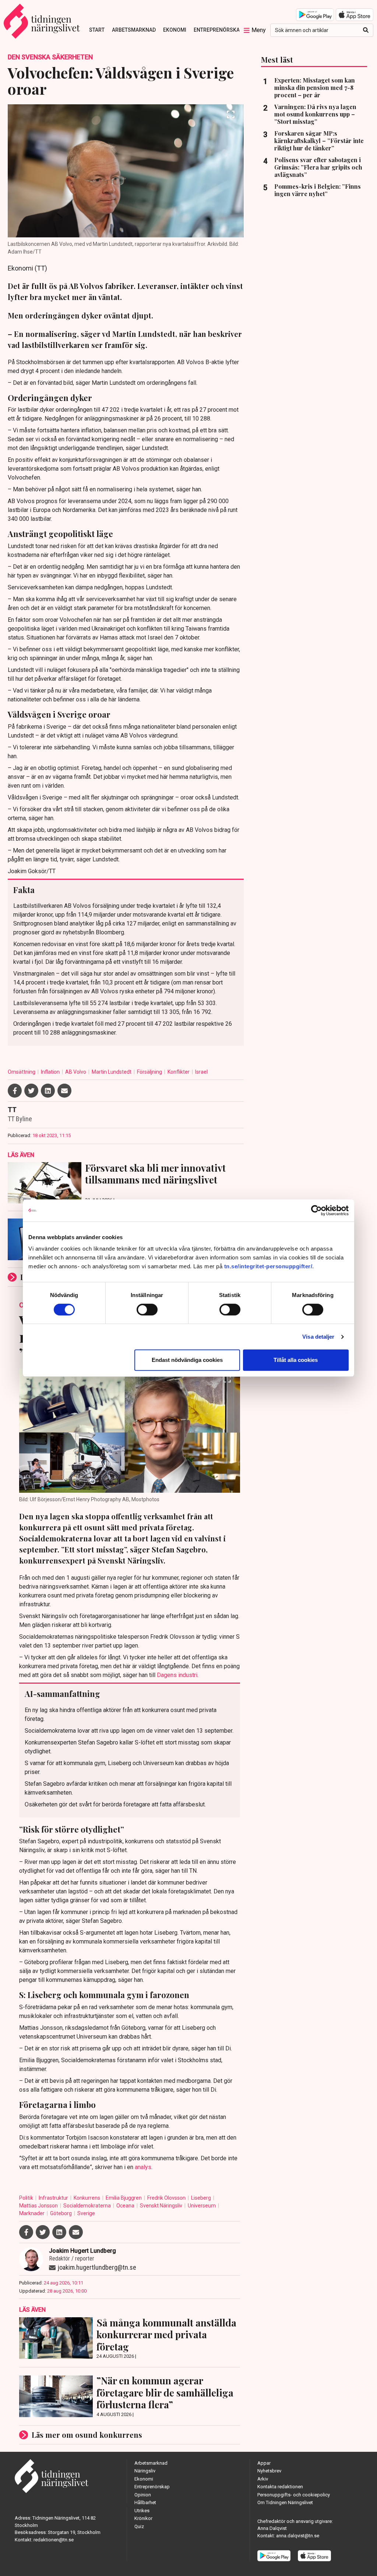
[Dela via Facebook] (15, 1091)
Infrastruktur (54, 2198)
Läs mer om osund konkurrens (87, 2435)
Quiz (139, 2526)
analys (143, 2167)
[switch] (147, 1310)
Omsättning (22, 1072)
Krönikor (143, 2518)
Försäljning (150, 1072)
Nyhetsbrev (269, 2471)
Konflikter (179, 1072)
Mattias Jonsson (39, 2206)
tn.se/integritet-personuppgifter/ (268, 1266)
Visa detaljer (318, 1337)
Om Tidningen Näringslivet (285, 2502)
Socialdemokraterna (88, 2206)
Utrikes (142, 2511)
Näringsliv (145, 2471)
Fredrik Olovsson (167, 2198)
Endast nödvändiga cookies (187, 1360)
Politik (27, 2198)
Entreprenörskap (218, 30)
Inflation (51, 1072)
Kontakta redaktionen (280, 2487)
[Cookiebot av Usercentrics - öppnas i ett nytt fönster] (316, 1210)
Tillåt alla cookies (296, 1360)
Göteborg (61, 2213)
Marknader (32, 2213)
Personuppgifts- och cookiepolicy (294, 2495)
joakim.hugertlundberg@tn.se (97, 2267)
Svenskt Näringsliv (162, 2206)
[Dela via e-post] (64, 1091)
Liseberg (202, 2198)
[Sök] (366, 30)
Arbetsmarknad (134, 30)
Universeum (202, 2206)
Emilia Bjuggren (124, 2198)
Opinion (143, 2495)
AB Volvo (76, 1072)
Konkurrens (87, 2198)
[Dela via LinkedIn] (48, 1091)
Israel (201, 1072)
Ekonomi (175, 30)
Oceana (126, 2206)
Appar (264, 2463)
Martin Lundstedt (112, 1072)
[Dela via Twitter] (31, 1091)
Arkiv (263, 2479)
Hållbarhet (145, 2502)
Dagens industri (177, 1675)
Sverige (86, 2213)
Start (97, 30)
